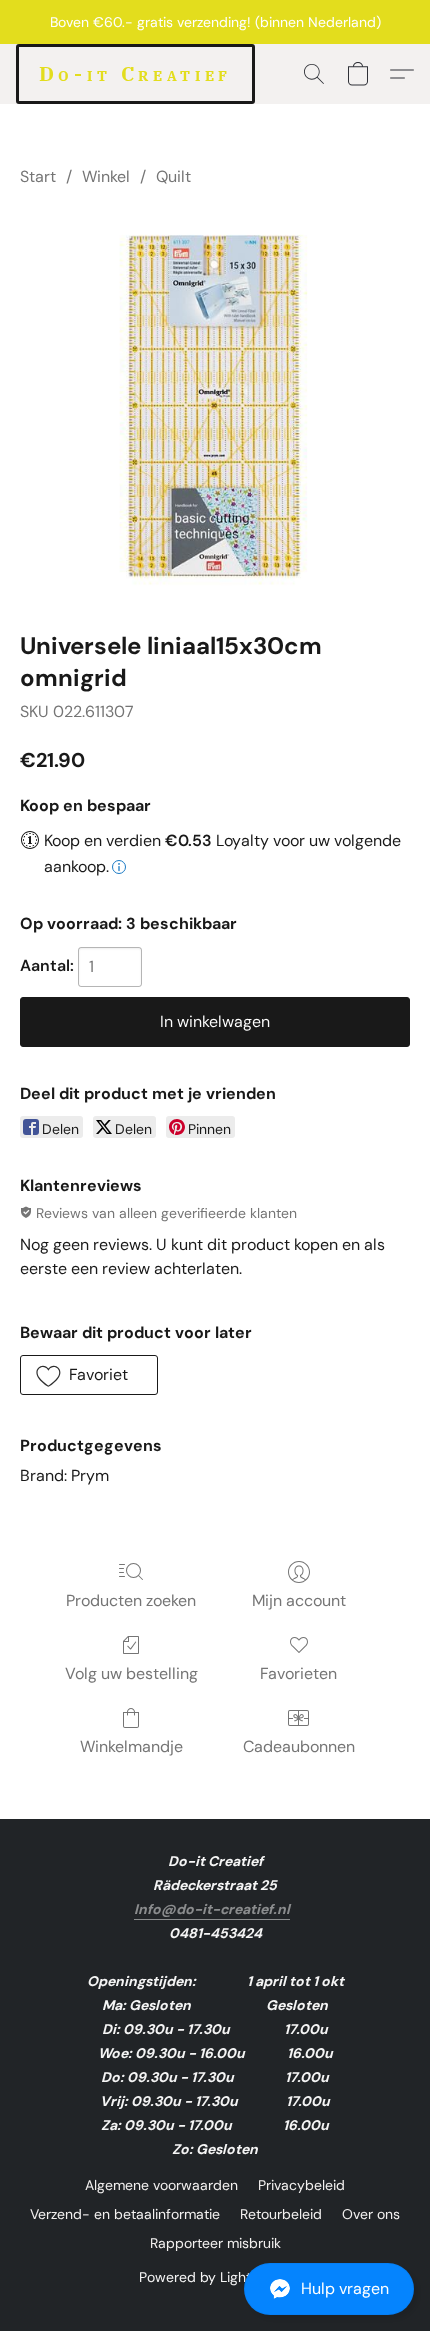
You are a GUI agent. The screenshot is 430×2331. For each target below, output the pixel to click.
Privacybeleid (301, 2185)
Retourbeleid (281, 2214)
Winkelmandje (131, 1746)
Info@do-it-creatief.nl (212, 1909)
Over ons (371, 2214)
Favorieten (298, 1673)
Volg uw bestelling (131, 1673)
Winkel (106, 176)
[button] (215, 2289)
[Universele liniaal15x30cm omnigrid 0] (215, 405)
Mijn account (299, 1600)
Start (38, 176)
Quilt (173, 176)
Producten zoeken (131, 1600)
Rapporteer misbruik (215, 2243)
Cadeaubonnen (299, 1746)
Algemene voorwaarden (161, 2185)
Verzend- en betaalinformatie (125, 2214)
